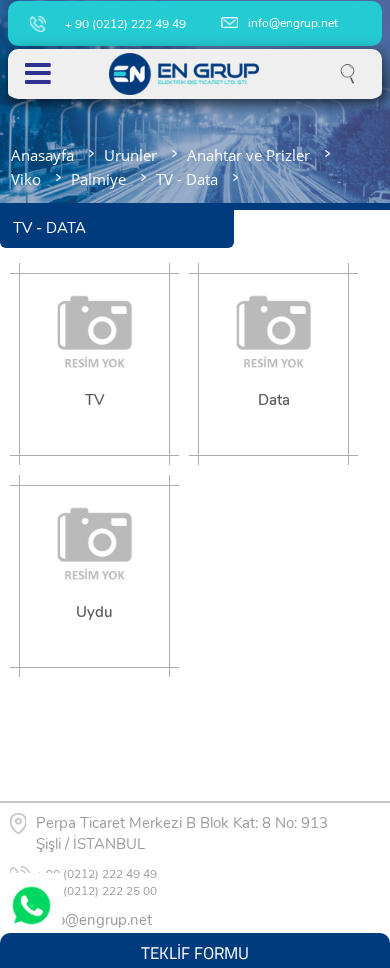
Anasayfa (42, 155)
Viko (26, 179)
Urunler (130, 155)
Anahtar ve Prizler (248, 155)
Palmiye (98, 179)
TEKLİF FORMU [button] (195, 950)
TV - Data (187, 179)
